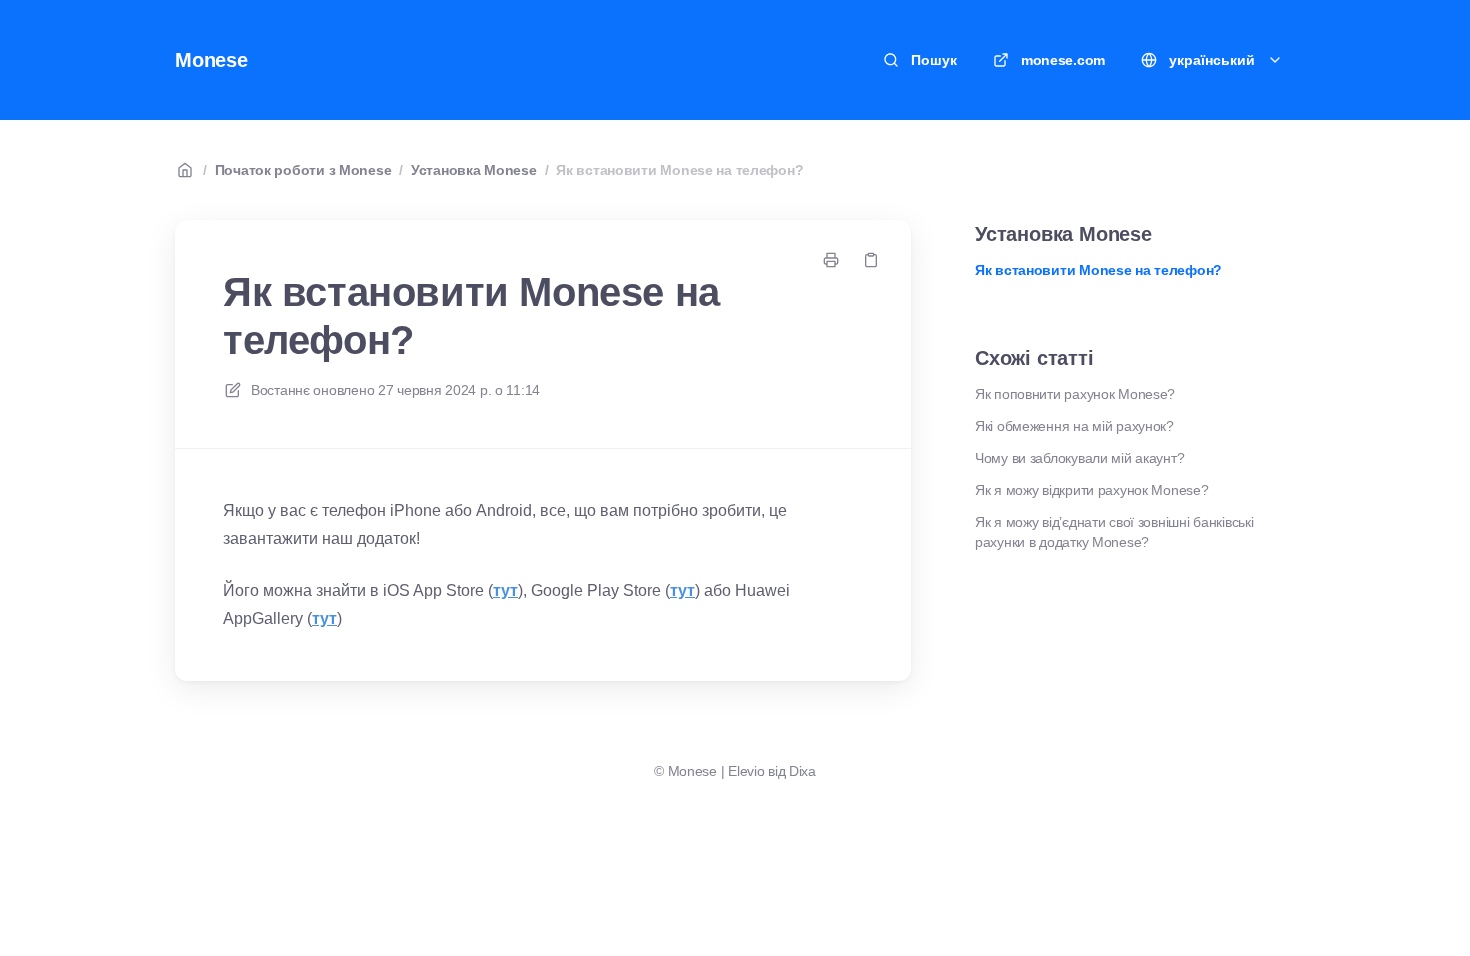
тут (505, 590)
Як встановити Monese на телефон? (679, 170)
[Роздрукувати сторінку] (831, 260)
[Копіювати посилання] (871, 260)
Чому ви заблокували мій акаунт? (1079, 458)
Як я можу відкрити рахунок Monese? (1091, 490)
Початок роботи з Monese (303, 170)
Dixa (802, 771)
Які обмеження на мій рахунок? (1074, 426)
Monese (211, 60)
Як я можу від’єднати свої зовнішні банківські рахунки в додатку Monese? (1114, 532)
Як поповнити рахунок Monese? (1075, 394)
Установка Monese (474, 170)
